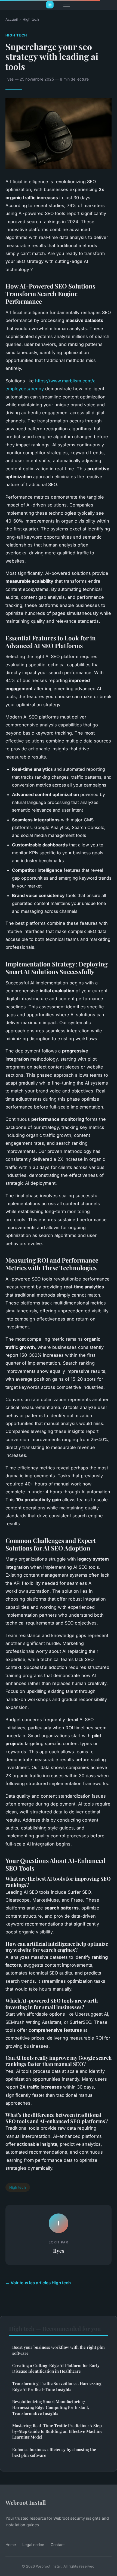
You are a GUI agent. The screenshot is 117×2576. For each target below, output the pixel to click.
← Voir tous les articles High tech (38, 2283)
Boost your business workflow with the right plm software (59, 2350)
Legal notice (33, 2545)
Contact (58, 2545)
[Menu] (67, 5)
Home (11, 2545)
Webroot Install (26, 2502)
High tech (31, 19)
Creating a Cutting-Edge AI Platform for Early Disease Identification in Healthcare (56, 2368)
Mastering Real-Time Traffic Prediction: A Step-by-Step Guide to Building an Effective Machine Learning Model (58, 2431)
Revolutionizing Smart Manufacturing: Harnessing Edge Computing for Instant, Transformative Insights (51, 2407)
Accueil (12, 19)
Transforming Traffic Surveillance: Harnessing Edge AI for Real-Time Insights (57, 2386)
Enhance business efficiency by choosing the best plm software (54, 2452)
